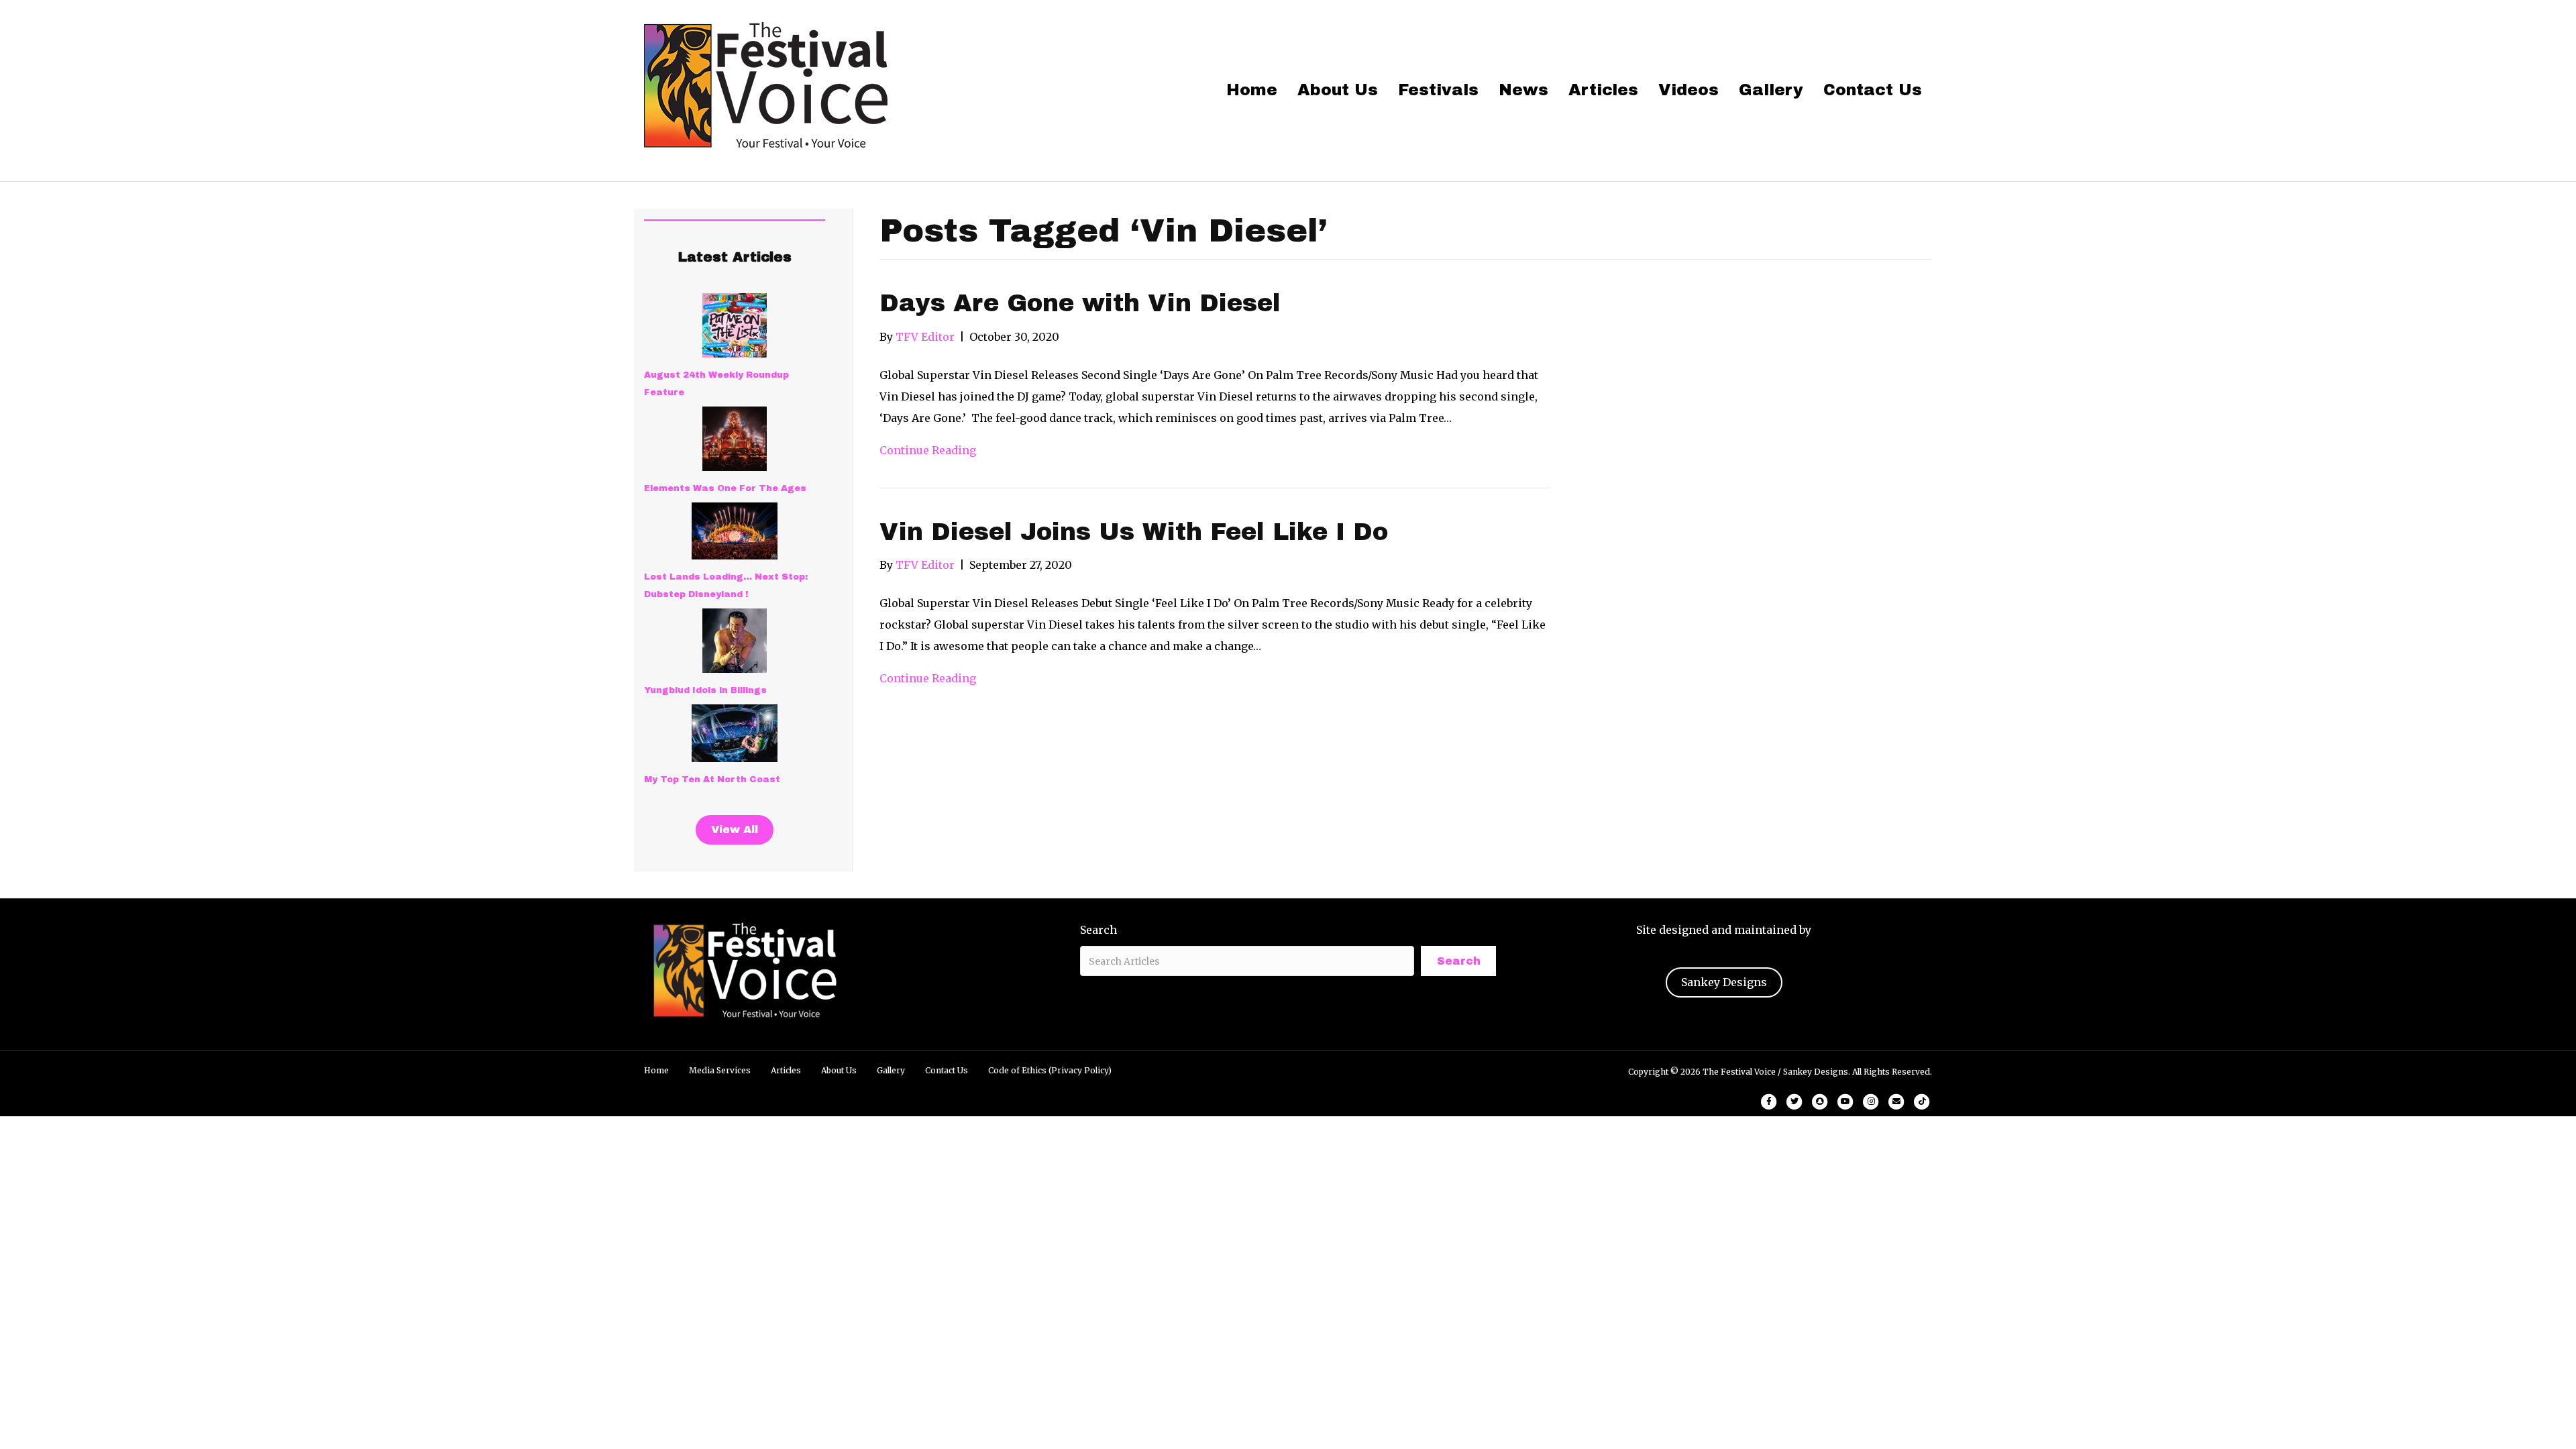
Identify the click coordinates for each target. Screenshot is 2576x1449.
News (1523, 90)
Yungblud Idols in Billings (705, 690)
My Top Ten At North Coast (712, 780)
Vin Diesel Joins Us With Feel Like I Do (1134, 532)
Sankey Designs (1724, 982)
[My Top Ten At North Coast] (735, 733)
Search (1098, 930)
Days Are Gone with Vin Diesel (1080, 303)
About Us (1338, 90)
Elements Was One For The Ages (725, 488)
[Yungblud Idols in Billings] (735, 641)
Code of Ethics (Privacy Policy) (1050, 1070)
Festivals (1438, 90)
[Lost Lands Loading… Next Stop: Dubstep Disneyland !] (735, 531)
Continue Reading (928, 450)
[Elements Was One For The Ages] (735, 439)
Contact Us (1873, 90)
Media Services (720, 1070)
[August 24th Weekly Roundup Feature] (735, 325)
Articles (1603, 90)
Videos (1688, 90)
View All (735, 829)
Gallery (1771, 90)
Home (1252, 90)
